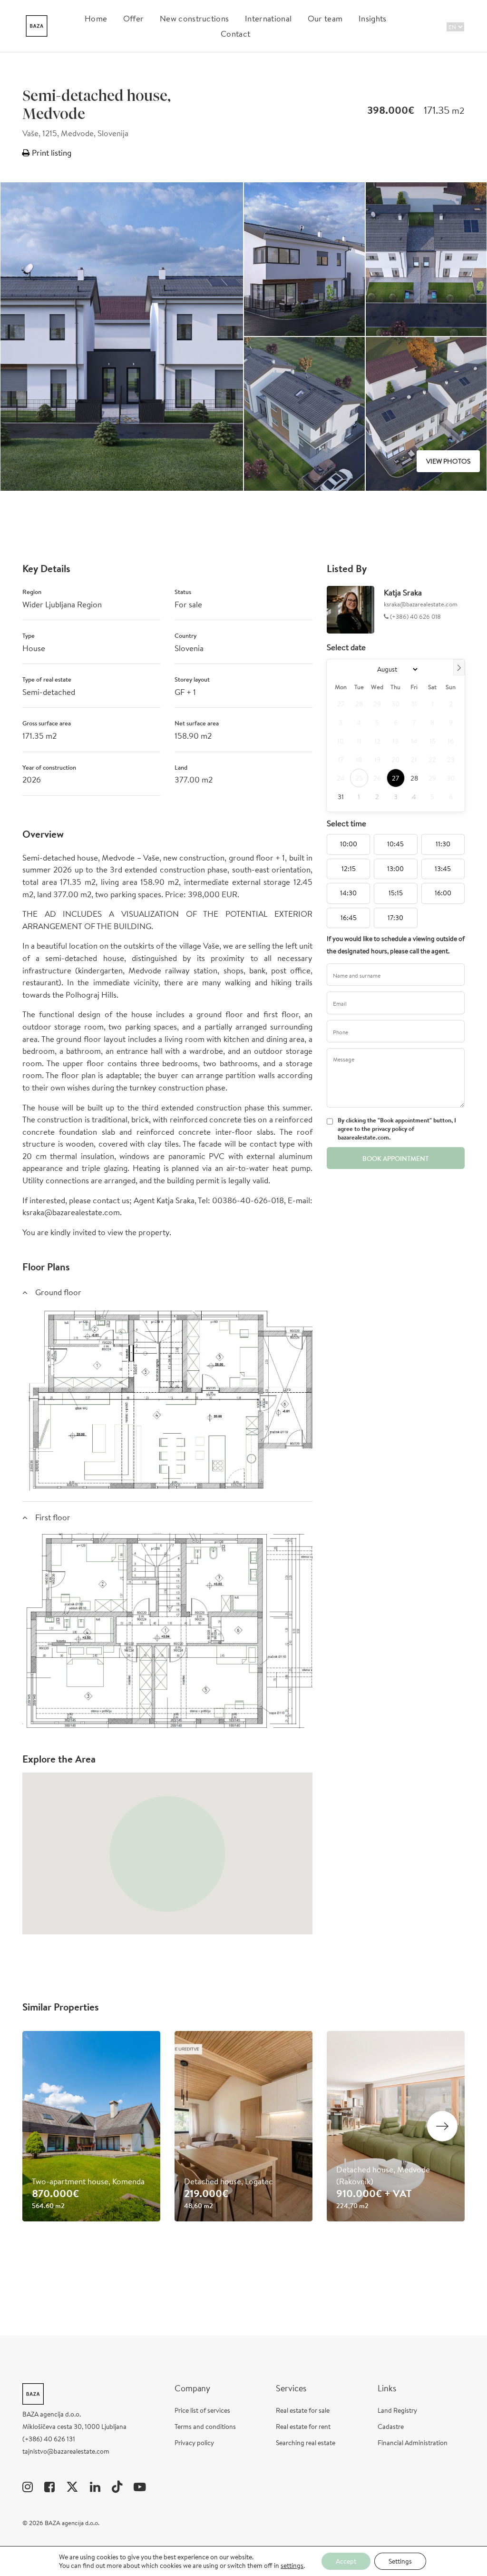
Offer (134, 18)
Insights (373, 18)
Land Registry (397, 2410)
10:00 (349, 844)
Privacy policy (194, 2443)
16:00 (443, 893)
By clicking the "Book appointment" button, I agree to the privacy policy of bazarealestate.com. (397, 1129)
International (268, 18)
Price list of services (202, 2410)
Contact (235, 34)
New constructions (194, 18)
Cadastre (391, 2427)
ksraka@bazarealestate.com (421, 604)
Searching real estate (306, 2443)
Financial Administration (413, 2443)
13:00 (395, 869)
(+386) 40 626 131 (49, 2439)
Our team (325, 18)
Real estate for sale (303, 2410)
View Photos (448, 461)
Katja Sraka (403, 592)
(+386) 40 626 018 (415, 617)
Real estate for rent (303, 2427)
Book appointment (395, 1159)
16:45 (349, 918)
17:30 (395, 918)
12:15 (349, 869)
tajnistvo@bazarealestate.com (66, 2451)
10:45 (395, 844)
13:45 (443, 869)
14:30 (348, 893)
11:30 (443, 844)
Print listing (51, 153)
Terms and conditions (205, 2427)
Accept (346, 2561)
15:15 (396, 893)
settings (292, 2566)
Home (96, 18)
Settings (400, 2561)
